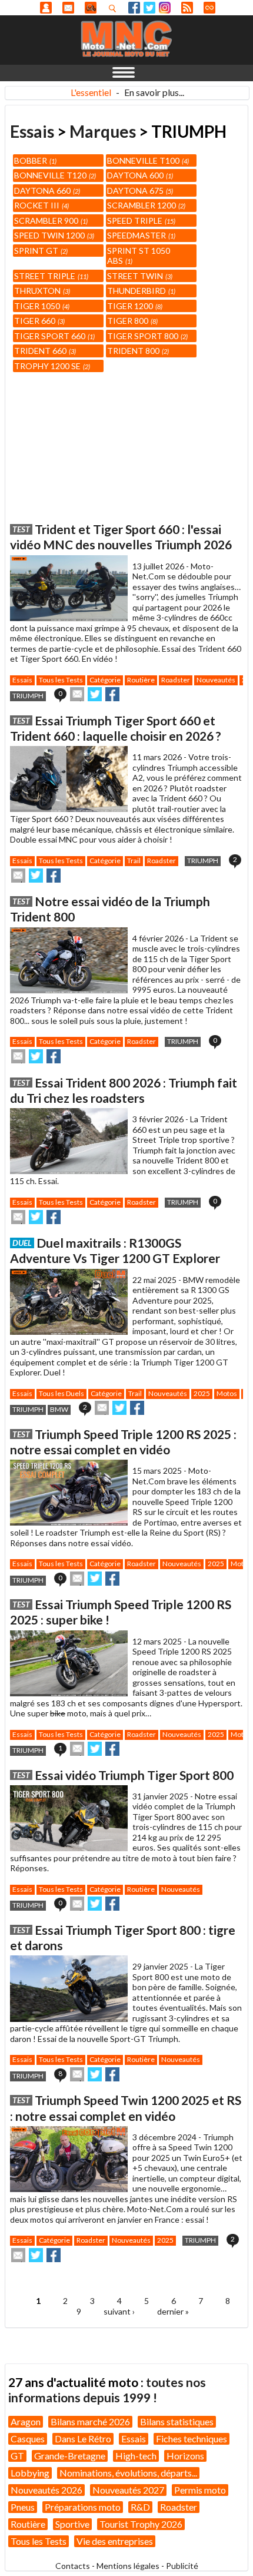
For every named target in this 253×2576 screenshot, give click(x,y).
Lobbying (30, 2473)
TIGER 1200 (134, 306)
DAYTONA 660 (46, 190)
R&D (140, 2507)
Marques (103, 131)
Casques (28, 2439)
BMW (59, 1409)
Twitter (149, 8)
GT (17, 2456)
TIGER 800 (132, 321)
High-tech (136, 2456)
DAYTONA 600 (139, 175)
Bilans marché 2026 (90, 2421)
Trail (134, 861)
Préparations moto (83, 2507)
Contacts (73, 2566)
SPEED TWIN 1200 (53, 235)
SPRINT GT (40, 251)
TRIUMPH (28, 696)
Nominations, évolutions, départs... (128, 2473)
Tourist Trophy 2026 (141, 2524)
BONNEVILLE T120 (54, 175)
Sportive (72, 2524)
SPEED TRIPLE (140, 221)
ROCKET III (41, 205)
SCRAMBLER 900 (50, 221)
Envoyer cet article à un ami (77, 694)
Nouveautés (216, 680)
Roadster (176, 680)
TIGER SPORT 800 (147, 336)
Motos (227, 1393)
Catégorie (105, 680)
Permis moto (200, 2490)
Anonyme (46, 8)
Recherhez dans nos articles (115, 8)
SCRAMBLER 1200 (145, 205)
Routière (141, 680)
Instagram (165, 8)
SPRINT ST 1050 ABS (139, 256)
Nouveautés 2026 (46, 2490)
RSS (187, 8)
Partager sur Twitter (95, 694)
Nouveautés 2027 (128, 2490)
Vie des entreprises (115, 2541)
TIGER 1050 (41, 306)
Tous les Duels (61, 1393)
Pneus (23, 2507)
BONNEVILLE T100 (147, 160)
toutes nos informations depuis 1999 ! (107, 2390)
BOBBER (34, 160)
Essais (32, 131)
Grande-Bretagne (70, 2456)
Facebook (134, 8)
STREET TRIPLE (50, 276)
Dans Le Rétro (83, 2439)
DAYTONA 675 (139, 190)
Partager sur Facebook (112, 694)
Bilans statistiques (177, 2421)
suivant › (119, 2311)
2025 (202, 1393)
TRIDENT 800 (137, 351)
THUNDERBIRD (140, 291)
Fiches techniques (192, 2439)
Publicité (182, 2566)
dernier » (173, 2311)
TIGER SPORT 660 (54, 336)
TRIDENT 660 (44, 351)
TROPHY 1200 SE (51, 366)
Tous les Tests (61, 680)
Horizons (185, 2456)
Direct (209, 8)
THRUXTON (41, 291)
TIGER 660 (39, 321)
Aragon (26, 2421)
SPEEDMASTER (140, 235)
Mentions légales (128, 2566)
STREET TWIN (139, 276)
